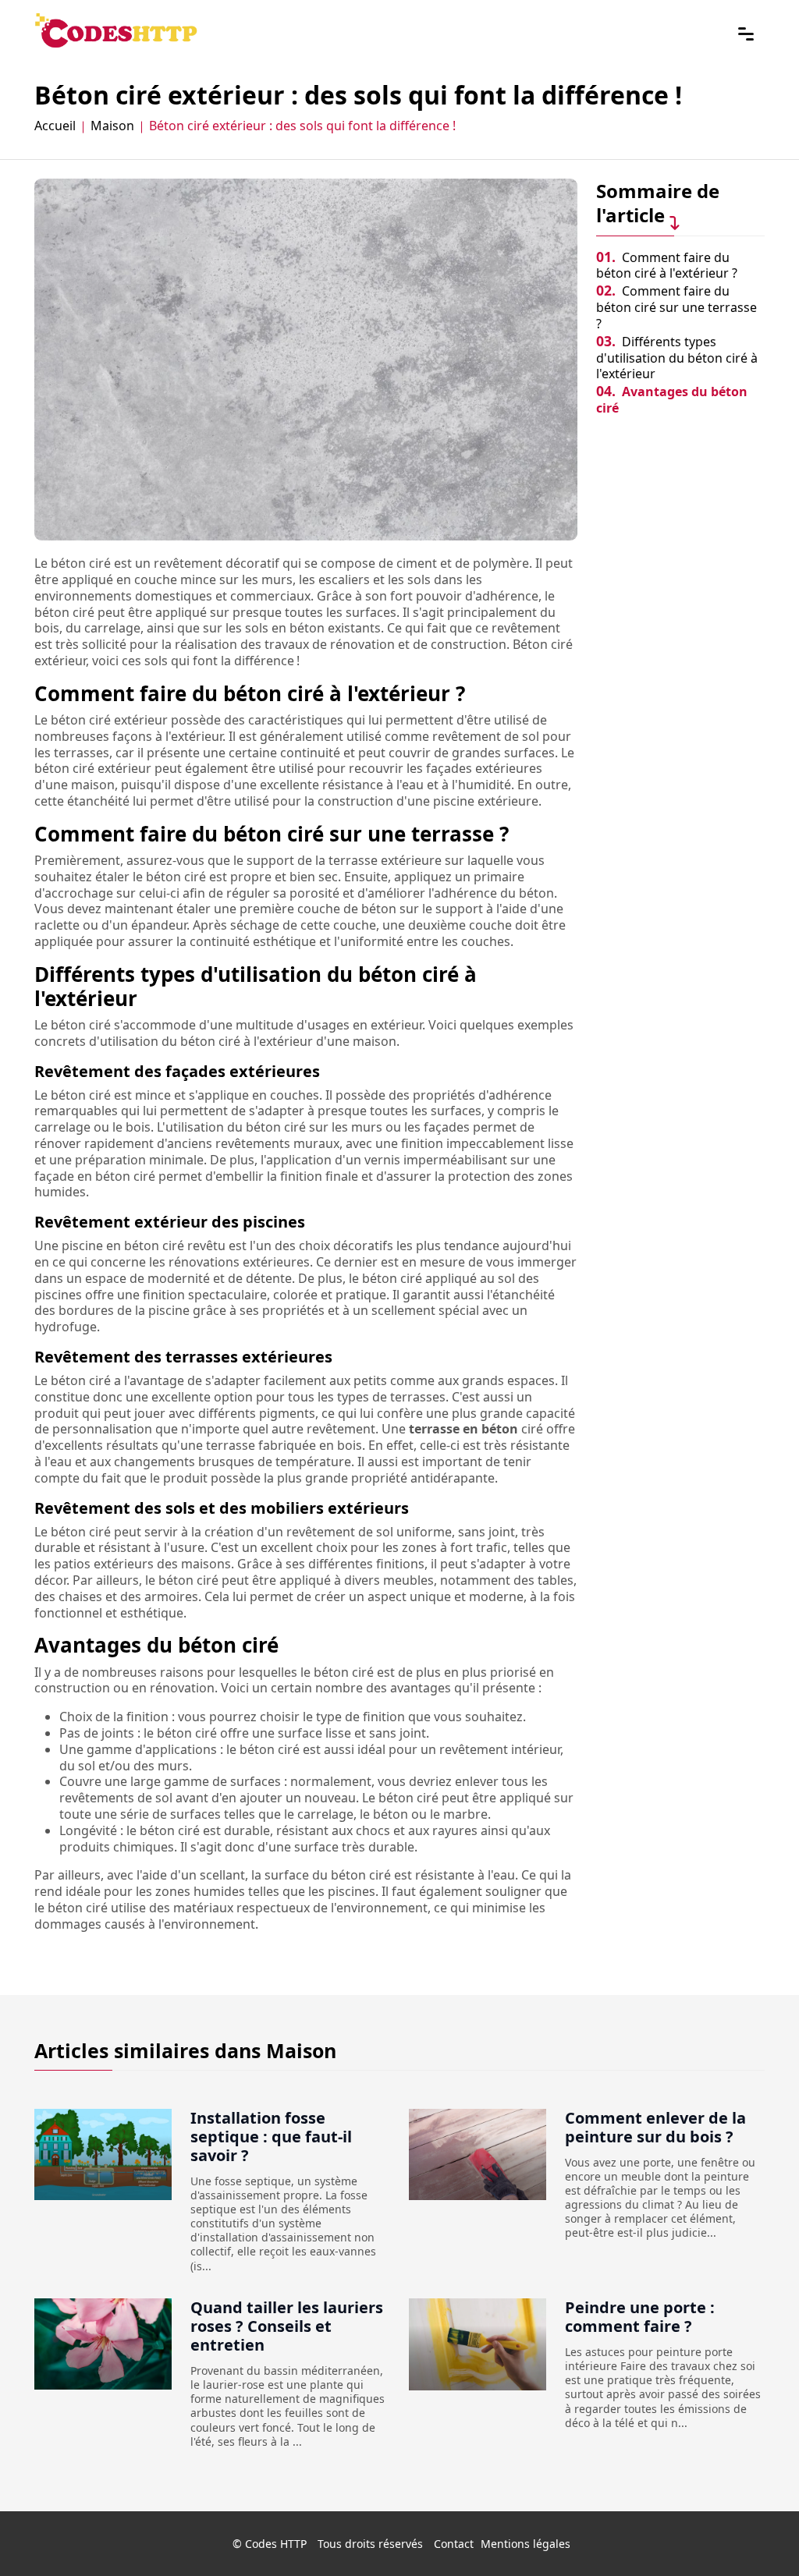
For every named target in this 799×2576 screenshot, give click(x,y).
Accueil (55, 126)
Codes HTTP (276, 2544)
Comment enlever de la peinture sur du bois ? (655, 2127)
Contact (454, 2544)
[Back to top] (756, 2533)
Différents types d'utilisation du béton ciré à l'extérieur (677, 358)
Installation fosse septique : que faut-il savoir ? (271, 2137)
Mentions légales (526, 2544)
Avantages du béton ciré (672, 400)
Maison (112, 126)
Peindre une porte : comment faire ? (640, 2317)
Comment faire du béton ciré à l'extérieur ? (667, 266)
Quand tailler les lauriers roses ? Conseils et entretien (287, 2326)
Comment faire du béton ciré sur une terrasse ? (676, 307)
